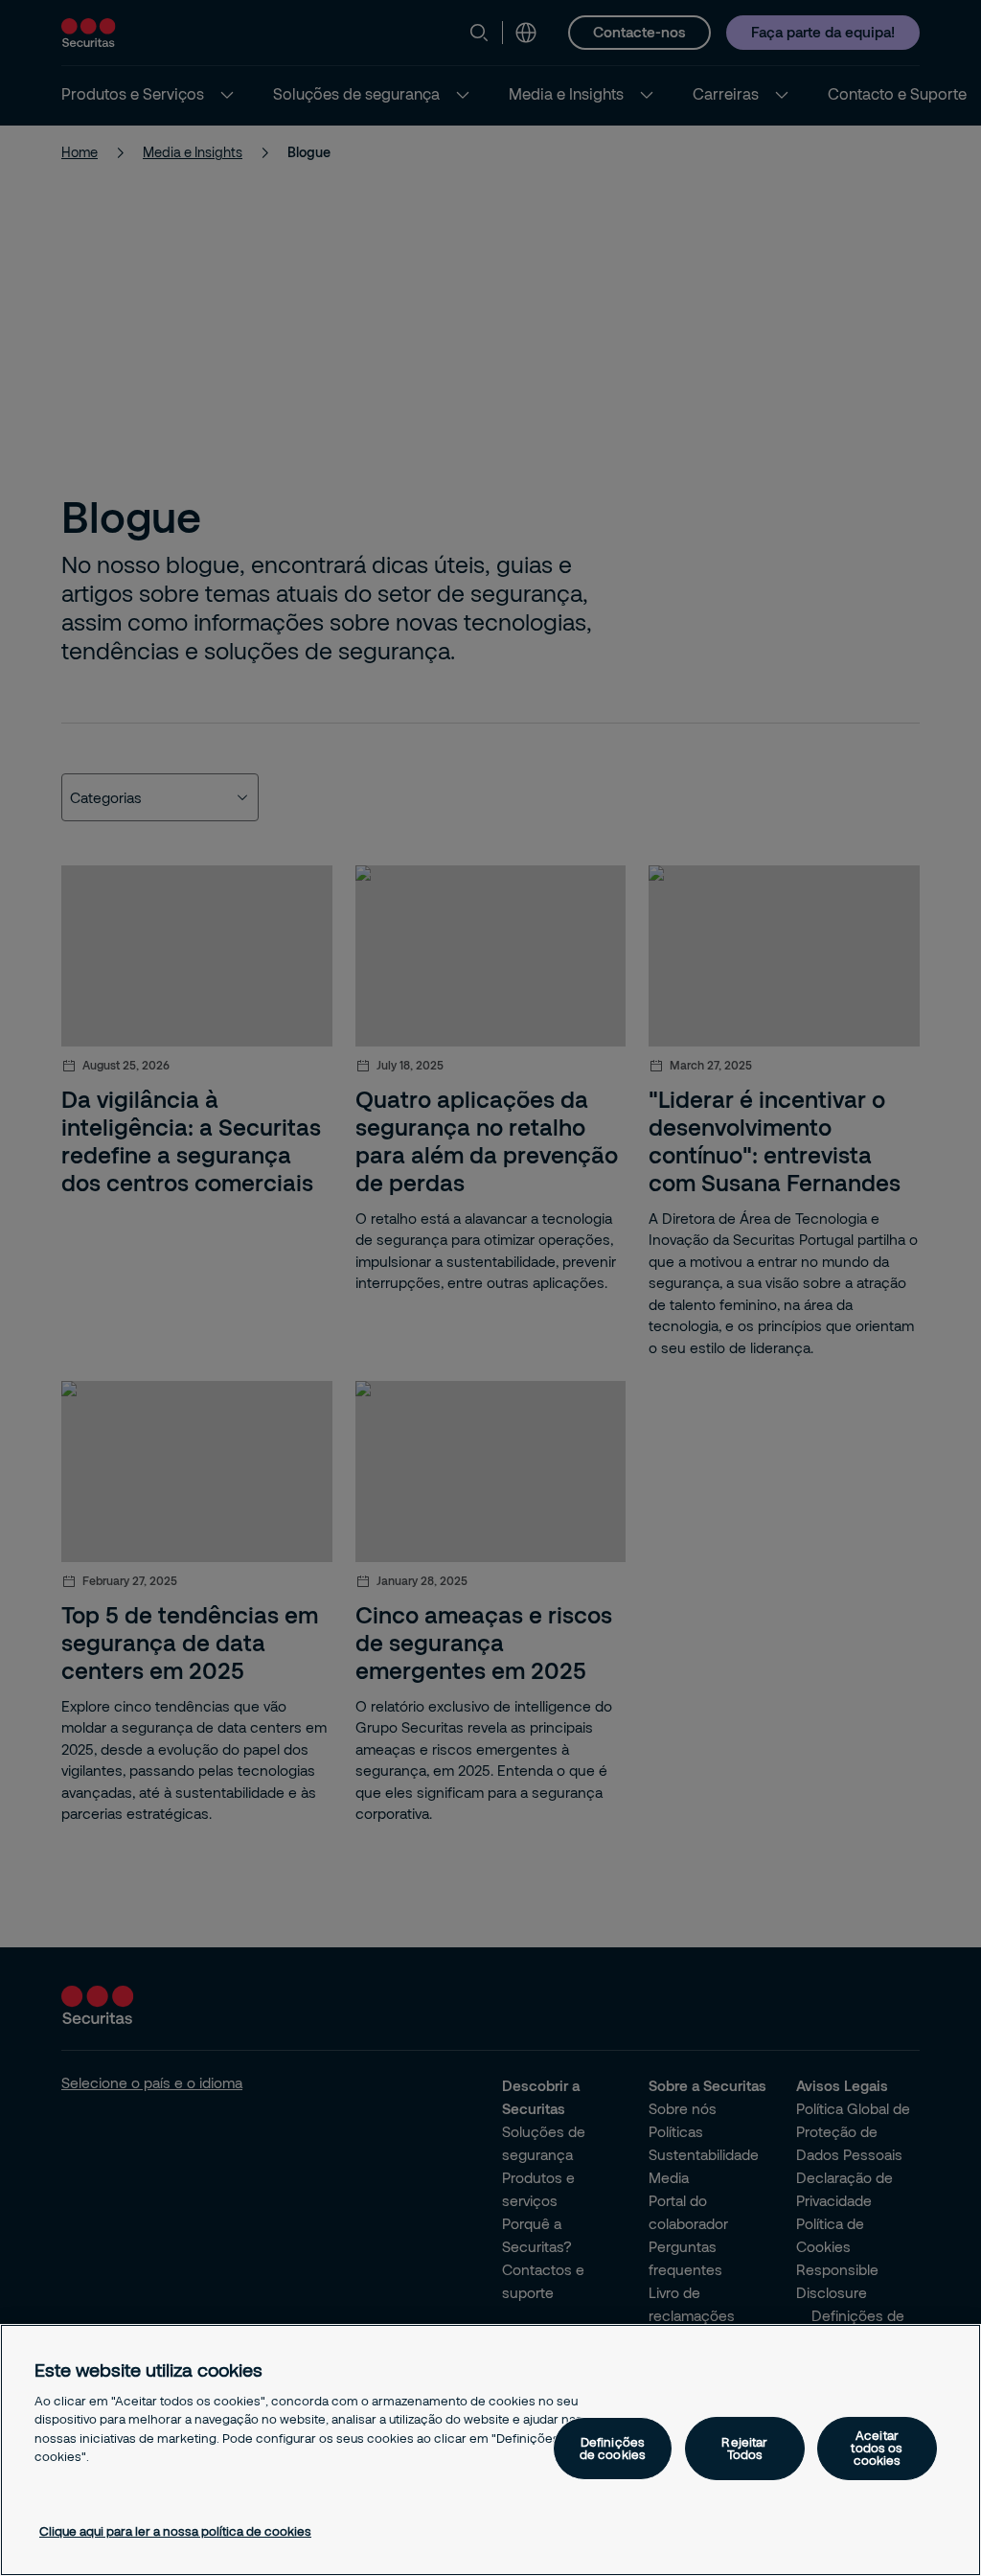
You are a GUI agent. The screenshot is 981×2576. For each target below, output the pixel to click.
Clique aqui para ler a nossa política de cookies (175, 2531)
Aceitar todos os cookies (877, 2448)
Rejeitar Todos (744, 2448)
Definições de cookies (613, 2448)
